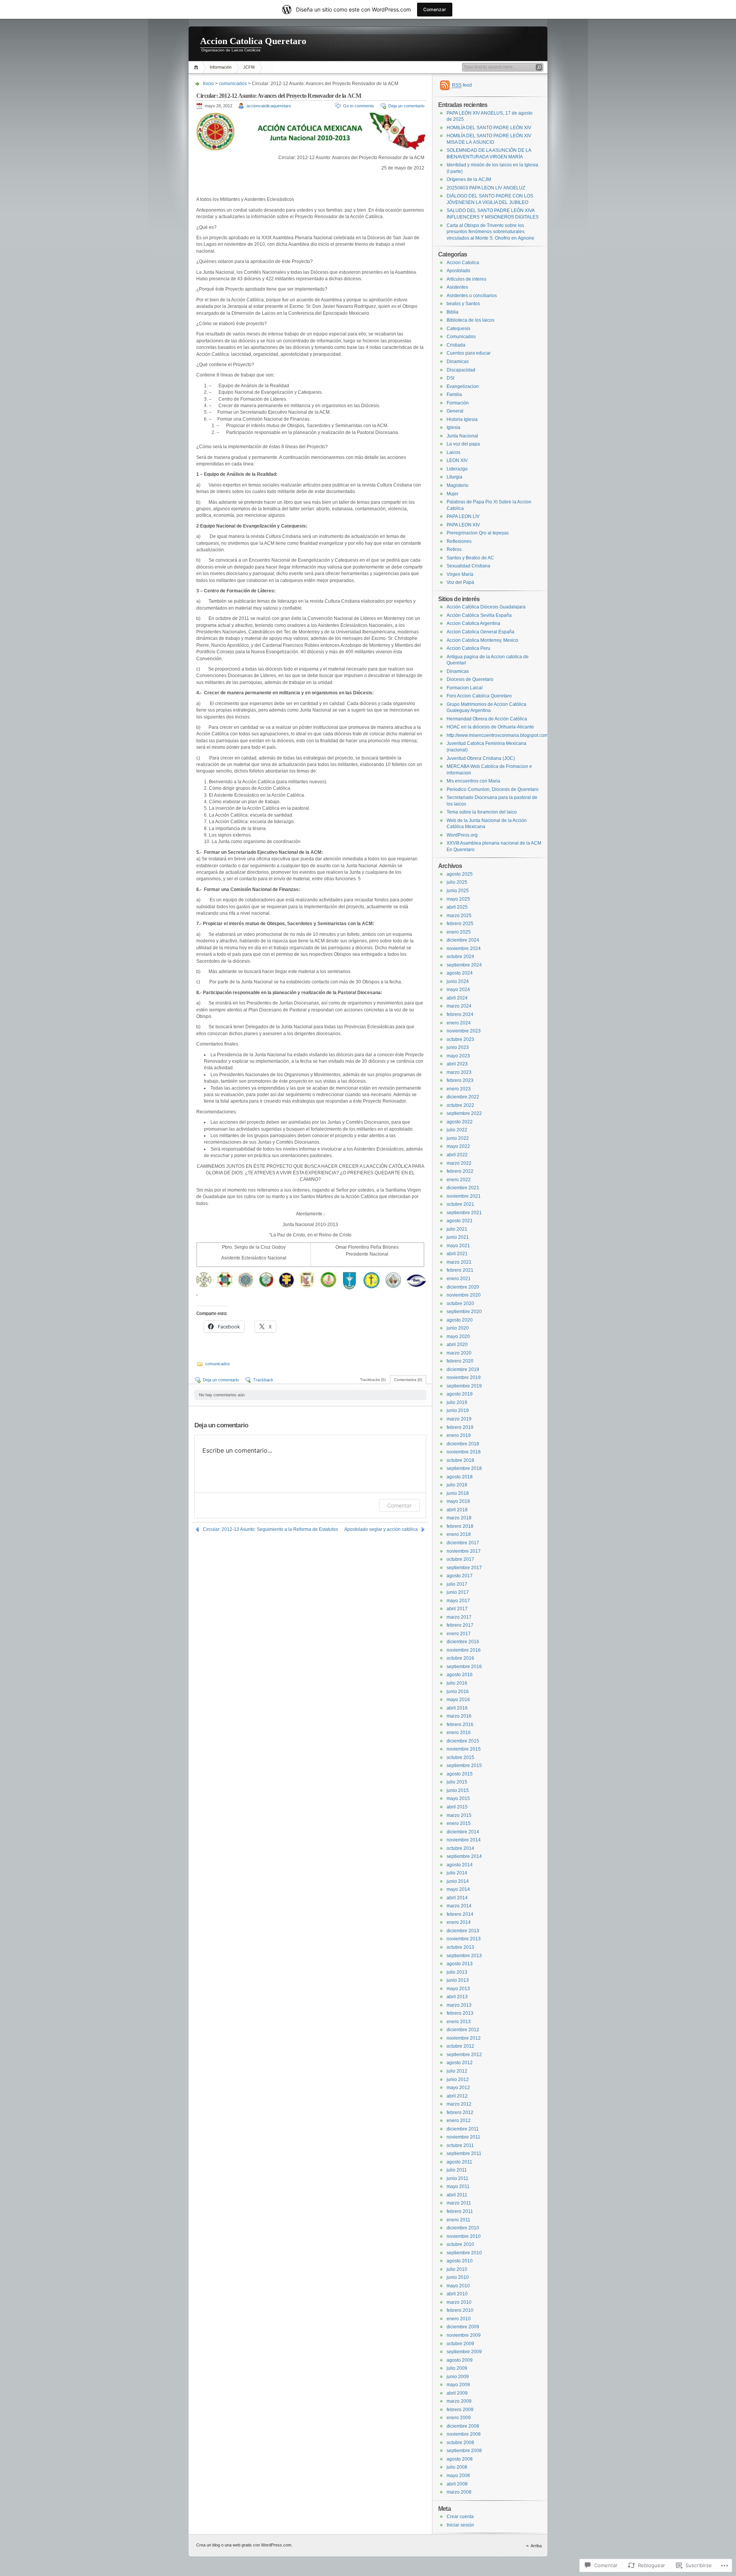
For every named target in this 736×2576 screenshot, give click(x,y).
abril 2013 (457, 1997)
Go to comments (359, 106)
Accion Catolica (463, 263)
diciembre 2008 (463, 2426)
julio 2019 (457, 1402)
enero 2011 (458, 2220)
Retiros (454, 549)
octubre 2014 (460, 1848)
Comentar (399, 1505)
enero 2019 (459, 1435)
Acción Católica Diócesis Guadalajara (486, 607)
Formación (458, 403)
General (455, 411)
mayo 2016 (458, 1700)
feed (462, 85)
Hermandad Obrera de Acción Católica (487, 719)
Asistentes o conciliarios (472, 296)
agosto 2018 (460, 1477)
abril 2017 (457, 1609)
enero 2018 (459, 1534)
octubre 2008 (460, 2443)
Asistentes (457, 287)
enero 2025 (459, 932)
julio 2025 (457, 882)
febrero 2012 (460, 2112)
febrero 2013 (460, 2013)
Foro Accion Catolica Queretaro (479, 696)
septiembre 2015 (464, 1766)
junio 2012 (458, 2080)
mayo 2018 (458, 1501)
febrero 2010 (460, 2310)
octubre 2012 (460, 2046)
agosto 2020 (460, 1320)
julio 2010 (457, 2269)
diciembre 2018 (463, 1444)
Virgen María (460, 574)
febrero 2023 (460, 1080)
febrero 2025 (460, 924)
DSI (450, 378)
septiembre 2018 (464, 1468)
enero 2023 (459, 1089)
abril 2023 (457, 1064)
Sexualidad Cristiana (468, 566)
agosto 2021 (460, 1221)
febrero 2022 (460, 1171)
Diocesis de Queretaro (470, 679)
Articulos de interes (467, 279)
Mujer (453, 494)
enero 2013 (459, 2022)
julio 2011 (457, 2170)
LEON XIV (457, 460)
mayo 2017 (458, 1601)
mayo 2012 (458, 2088)
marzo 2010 (459, 2302)
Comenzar (435, 9)
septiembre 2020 (464, 1312)
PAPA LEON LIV (463, 516)
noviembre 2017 (464, 1551)
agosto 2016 (460, 1675)
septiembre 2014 (464, 1856)
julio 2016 (457, 1683)
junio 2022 (458, 1138)
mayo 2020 (458, 1336)
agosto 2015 (460, 1774)
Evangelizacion (463, 386)
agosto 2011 (459, 2162)
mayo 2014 (458, 1889)
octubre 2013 (460, 1947)
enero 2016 (459, 1733)
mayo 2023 (458, 1056)
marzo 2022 (459, 1163)
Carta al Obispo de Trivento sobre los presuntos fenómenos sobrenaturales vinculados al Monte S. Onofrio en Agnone (490, 232)
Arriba (536, 2546)
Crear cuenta (460, 2517)
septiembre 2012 (464, 2055)
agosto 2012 (460, 2063)
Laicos (453, 452)
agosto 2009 (460, 2360)
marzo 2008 (459, 2492)
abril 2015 (457, 1807)
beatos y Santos (463, 304)
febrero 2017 (460, 1625)
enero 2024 (459, 1023)
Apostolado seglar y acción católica (381, 1529)
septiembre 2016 (464, 1667)
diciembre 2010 (463, 2228)
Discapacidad (461, 370)
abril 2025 (457, 907)
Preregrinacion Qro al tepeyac (478, 533)
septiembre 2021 (464, 1213)
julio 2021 (457, 1229)
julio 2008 (457, 2467)
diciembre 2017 (463, 1543)
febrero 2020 (460, 1361)
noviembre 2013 (464, 1939)
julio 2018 (457, 1485)
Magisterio (458, 485)
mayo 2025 (458, 899)
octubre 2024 (460, 957)
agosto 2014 (460, 1865)
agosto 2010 (460, 2261)
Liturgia (454, 477)
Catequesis (458, 329)
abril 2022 (457, 1155)
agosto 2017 (460, 1576)
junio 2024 (458, 981)
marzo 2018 (459, 1518)
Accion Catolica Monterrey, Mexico (482, 640)
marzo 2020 (459, 1353)
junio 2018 (458, 1493)
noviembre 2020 (464, 1295)
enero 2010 (459, 2319)
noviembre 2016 (464, 1650)
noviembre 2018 (464, 1452)
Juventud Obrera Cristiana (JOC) (481, 758)
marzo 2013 (459, 2005)
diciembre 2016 (463, 1642)
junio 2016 (458, 1692)
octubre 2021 (460, 1204)
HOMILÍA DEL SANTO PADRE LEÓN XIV (489, 128)
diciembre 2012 (463, 2030)
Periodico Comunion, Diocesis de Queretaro (493, 789)
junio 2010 (458, 2277)
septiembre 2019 (464, 1386)
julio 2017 (457, 1584)
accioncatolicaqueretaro (269, 106)
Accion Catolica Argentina (473, 623)
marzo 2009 (459, 2401)
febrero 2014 (460, 1914)
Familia (454, 395)
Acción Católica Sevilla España (479, 615)
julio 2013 (457, 1972)
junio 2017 (458, 1592)
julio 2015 (457, 1782)
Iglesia (453, 427)
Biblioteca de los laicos (471, 320)
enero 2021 (459, 1279)
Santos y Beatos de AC (470, 558)
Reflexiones (459, 541)
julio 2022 (457, 1130)
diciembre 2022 (463, 1097)
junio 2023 (458, 1047)
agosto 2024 (460, 973)
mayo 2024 (458, 990)
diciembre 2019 (463, 1369)
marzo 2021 (459, 1262)
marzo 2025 (459, 916)
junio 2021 (458, 1237)
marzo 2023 (459, 1072)
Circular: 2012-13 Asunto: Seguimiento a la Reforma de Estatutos (270, 1529)
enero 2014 (459, 1922)
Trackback (263, 1380)
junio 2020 (458, 1328)
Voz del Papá (460, 582)
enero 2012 (459, 2121)
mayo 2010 (458, 2286)
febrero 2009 (460, 2410)
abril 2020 (457, 1345)
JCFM (249, 67)
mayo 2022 (458, 1146)
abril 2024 (457, 998)
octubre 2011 (460, 2145)
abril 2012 (457, 2096)
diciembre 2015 (463, 1741)
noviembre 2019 (464, 1378)
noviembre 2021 (464, 1196)
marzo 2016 (459, 1716)
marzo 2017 (459, 1617)
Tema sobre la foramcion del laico (482, 812)
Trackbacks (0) (373, 1380)
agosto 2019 (460, 1394)
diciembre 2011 (463, 2129)
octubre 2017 (460, 1559)
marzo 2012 (459, 2104)
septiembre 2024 (464, 965)
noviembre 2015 (464, 1749)
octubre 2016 (460, 1658)
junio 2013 (458, 1980)
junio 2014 (458, 1881)
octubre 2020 (460, 1304)
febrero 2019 (460, 1427)
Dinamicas (458, 362)
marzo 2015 (459, 1815)
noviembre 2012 (464, 2038)
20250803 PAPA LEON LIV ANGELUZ (486, 188)
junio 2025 (458, 891)
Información (221, 67)
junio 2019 (458, 1410)
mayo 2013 (458, 1989)
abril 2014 (457, 1898)
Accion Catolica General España (481, 632)
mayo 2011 (458, 2186)
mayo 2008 (458, 2476)
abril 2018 (457, 1510)
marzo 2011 (459, 2203)
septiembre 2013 (464, 1956)
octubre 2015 (460, 1757)
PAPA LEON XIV (463, 525)
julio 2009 (457, 2368)
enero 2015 (459, 1823)
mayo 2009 (458, 2385)
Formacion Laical (465, 688)
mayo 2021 (458, 1246)
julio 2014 (457, 1873)
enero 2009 (459, 2418)
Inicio (197, 67)
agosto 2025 (460, 874)
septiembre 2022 (464, 1113)
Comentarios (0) (408, 1380)
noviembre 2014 (464, 1840)
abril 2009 (457, 2393)
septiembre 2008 (464, 2451)
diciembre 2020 (463, 1287)
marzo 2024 (459, 1006)
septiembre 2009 (464, 2352)
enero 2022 (459, 1180)
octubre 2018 (460, 1460)
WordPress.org (462, 835)
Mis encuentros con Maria (473, 781)
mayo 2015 (458, 1798)
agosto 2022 (460, 1122)
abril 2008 (457, 2484)
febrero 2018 (460, 1526)
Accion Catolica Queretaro (253, 41)
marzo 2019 (459, 1419)
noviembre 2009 (464, 2335)
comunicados (233, 84)
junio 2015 (458, 1790)
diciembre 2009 (463, 2327)
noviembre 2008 (464, 2434)
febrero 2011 (460, 2211)
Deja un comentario (406, 106)
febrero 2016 (460, 1724)
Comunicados (461, 337)
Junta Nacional (462, 436)
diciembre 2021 (463, 1188)
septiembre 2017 (464, 1568)
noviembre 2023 (464, 1031)
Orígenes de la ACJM (469, 179)
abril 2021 (457, 1254)
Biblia (453, 312)
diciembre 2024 (463, 940)
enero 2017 (459, 1634)
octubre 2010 (460, 2244)
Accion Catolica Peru (468, 648)
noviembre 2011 (463, 2137)
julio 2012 (457, 2071)
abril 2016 (457, 1708)
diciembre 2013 (463, 1931)
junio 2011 (458, 2178)
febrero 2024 (460, 1014)
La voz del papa (463, 444)
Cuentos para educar (469, 353)
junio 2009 (458, 2377)
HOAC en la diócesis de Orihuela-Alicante (490, 727)
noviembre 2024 (464, 949)
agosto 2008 (460, 2459)
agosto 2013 (460, 1964)
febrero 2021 (460, 1270)
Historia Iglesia (462, 419)
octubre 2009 (460, 2344)
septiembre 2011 (464, 2154)
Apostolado (458, 271)
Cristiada (456, 345)
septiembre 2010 (464, 2253)
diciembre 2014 (463, 1832)
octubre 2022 (460, 1105)
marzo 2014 (459, 1906)
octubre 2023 (460, 1039)
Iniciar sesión (460, 2525)
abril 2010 (457, 2294)
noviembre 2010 (464, 2236)
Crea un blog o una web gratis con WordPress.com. (244, 2545)
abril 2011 (457, 2195)
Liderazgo (457, 469)
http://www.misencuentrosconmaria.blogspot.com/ (498, 735)
